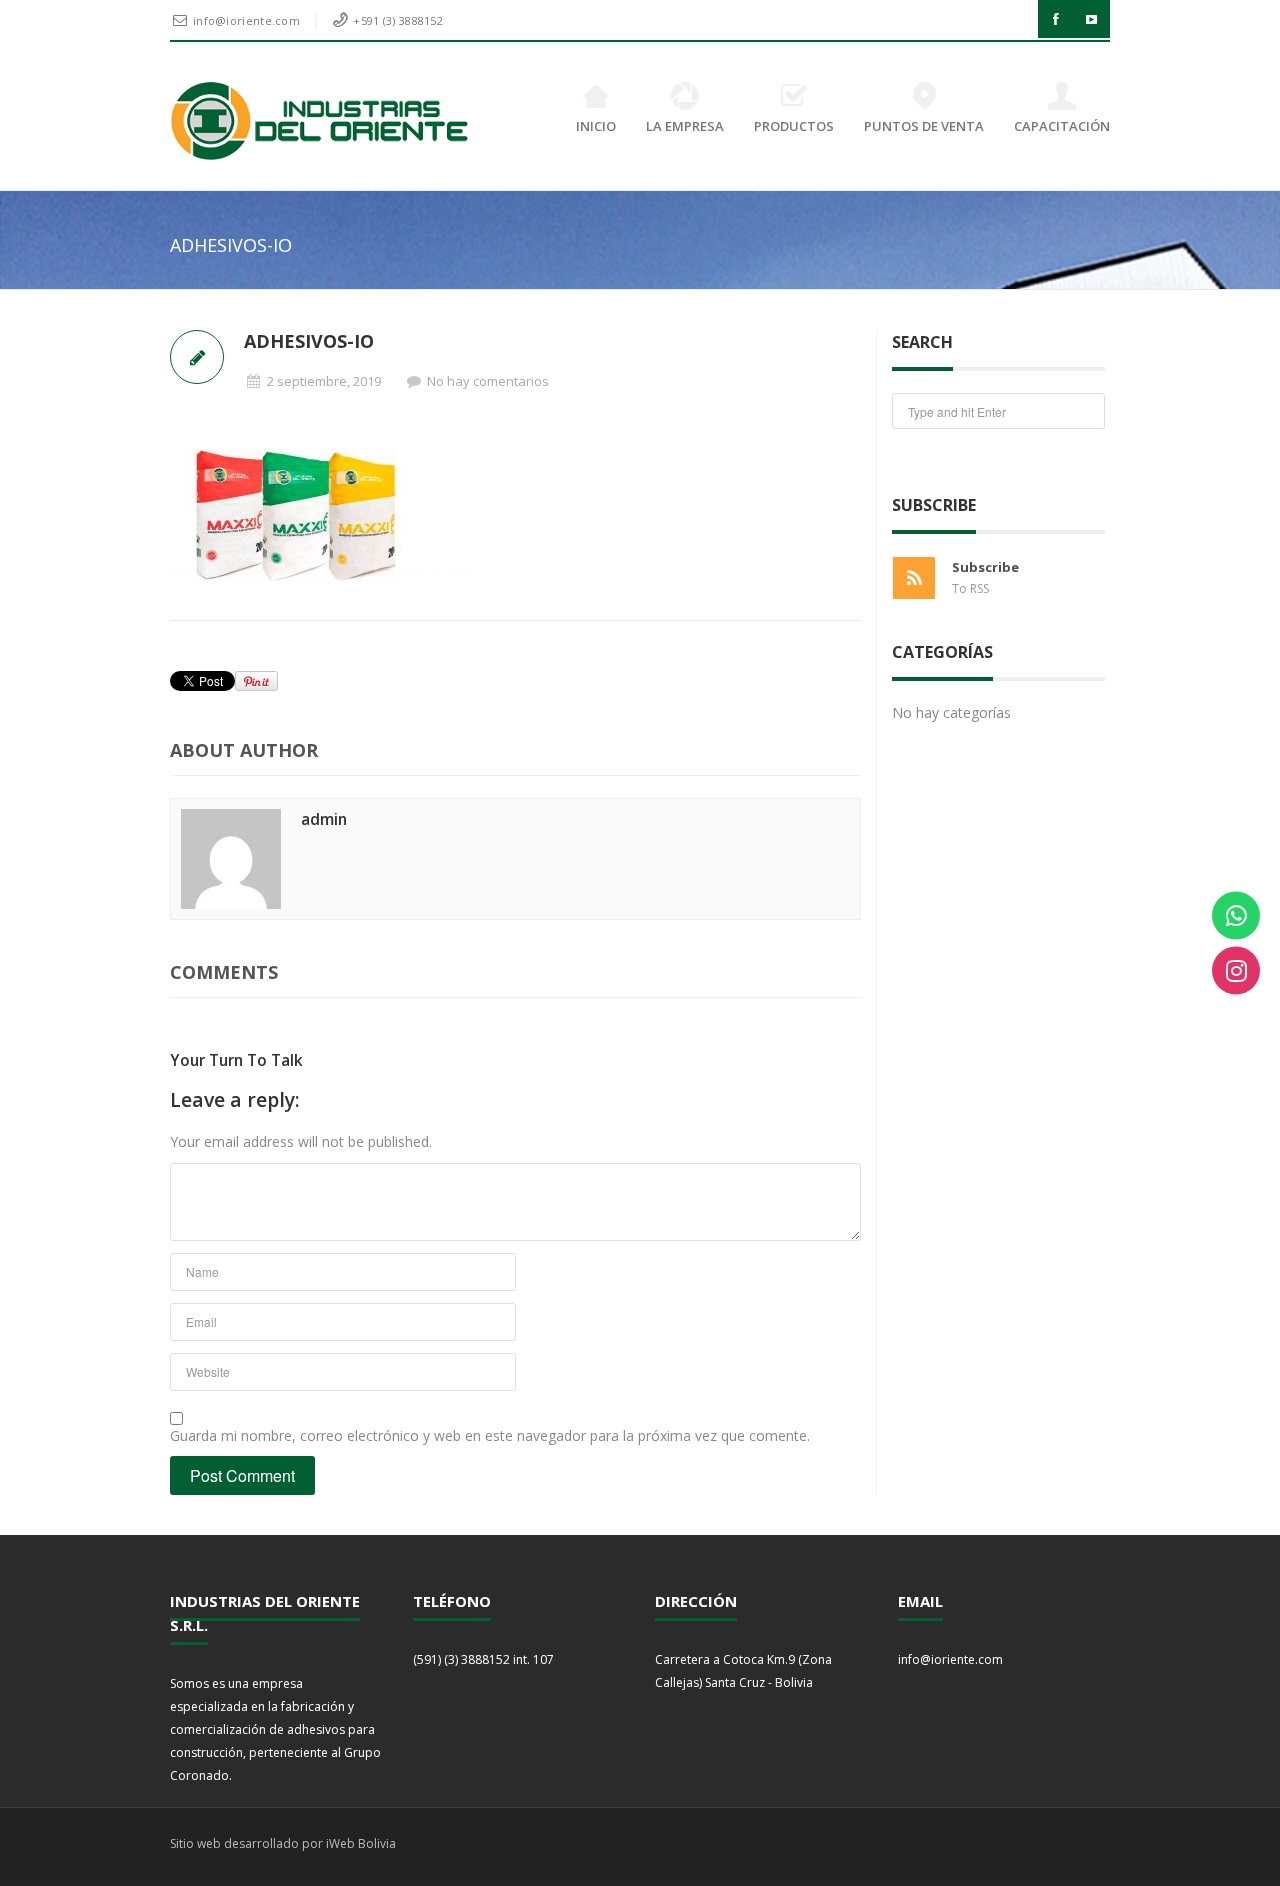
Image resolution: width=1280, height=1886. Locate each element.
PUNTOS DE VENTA (924, 126)
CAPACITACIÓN (1062, 126)
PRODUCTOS (794, 126)
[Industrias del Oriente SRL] (320, 121)
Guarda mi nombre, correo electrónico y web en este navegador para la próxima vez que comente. (490, 1435)
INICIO (596, 126)
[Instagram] (1236, 971)
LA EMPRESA (685, 126)
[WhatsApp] (1236, 916)
